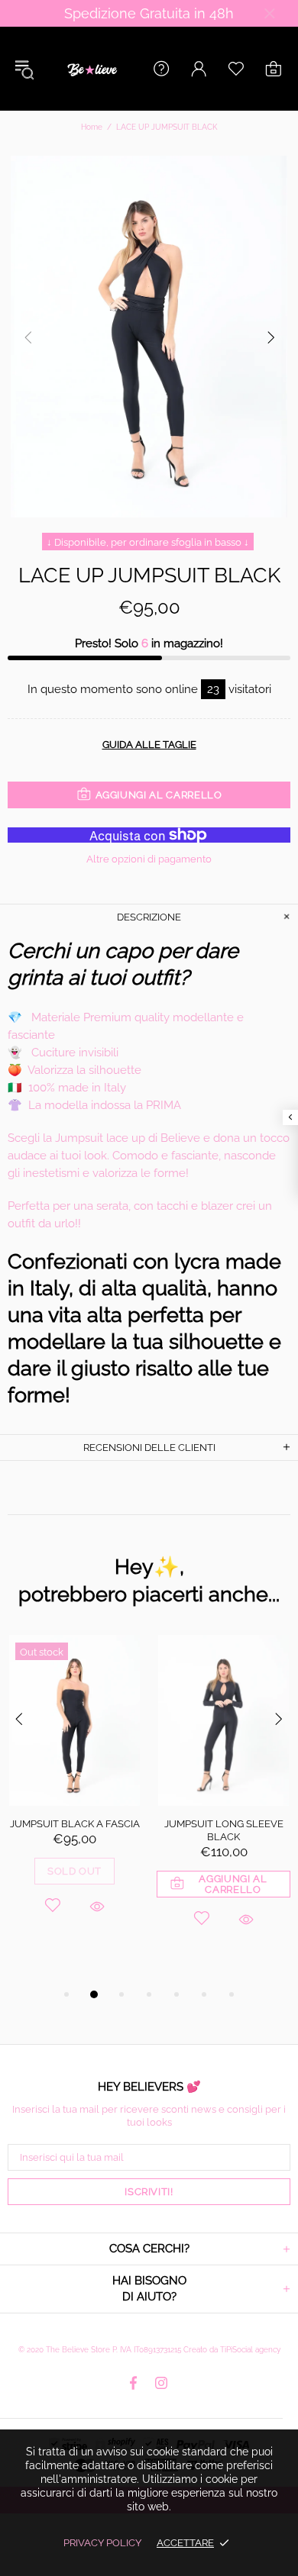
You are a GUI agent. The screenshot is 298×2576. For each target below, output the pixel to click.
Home (92, 127)
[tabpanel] (74, 1795)
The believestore (91, 69)
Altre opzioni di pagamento (149, 859)
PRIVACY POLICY (102, 2543)
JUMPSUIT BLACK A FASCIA (75, 1824)
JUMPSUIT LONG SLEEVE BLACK (224, 1830)
